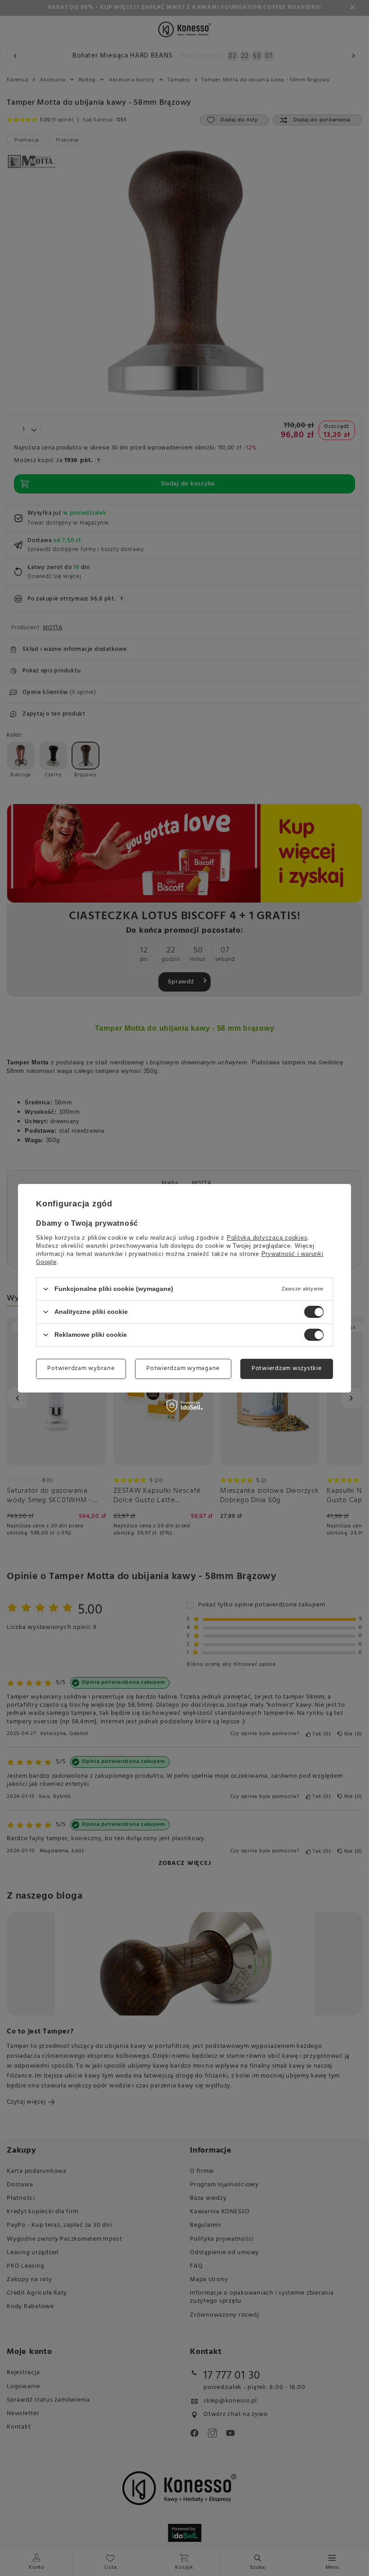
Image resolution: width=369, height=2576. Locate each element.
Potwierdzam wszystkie (287, 1368)
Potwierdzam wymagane (183, 1368)
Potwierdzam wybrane (81, 1368)
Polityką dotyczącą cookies (267, 1237)
